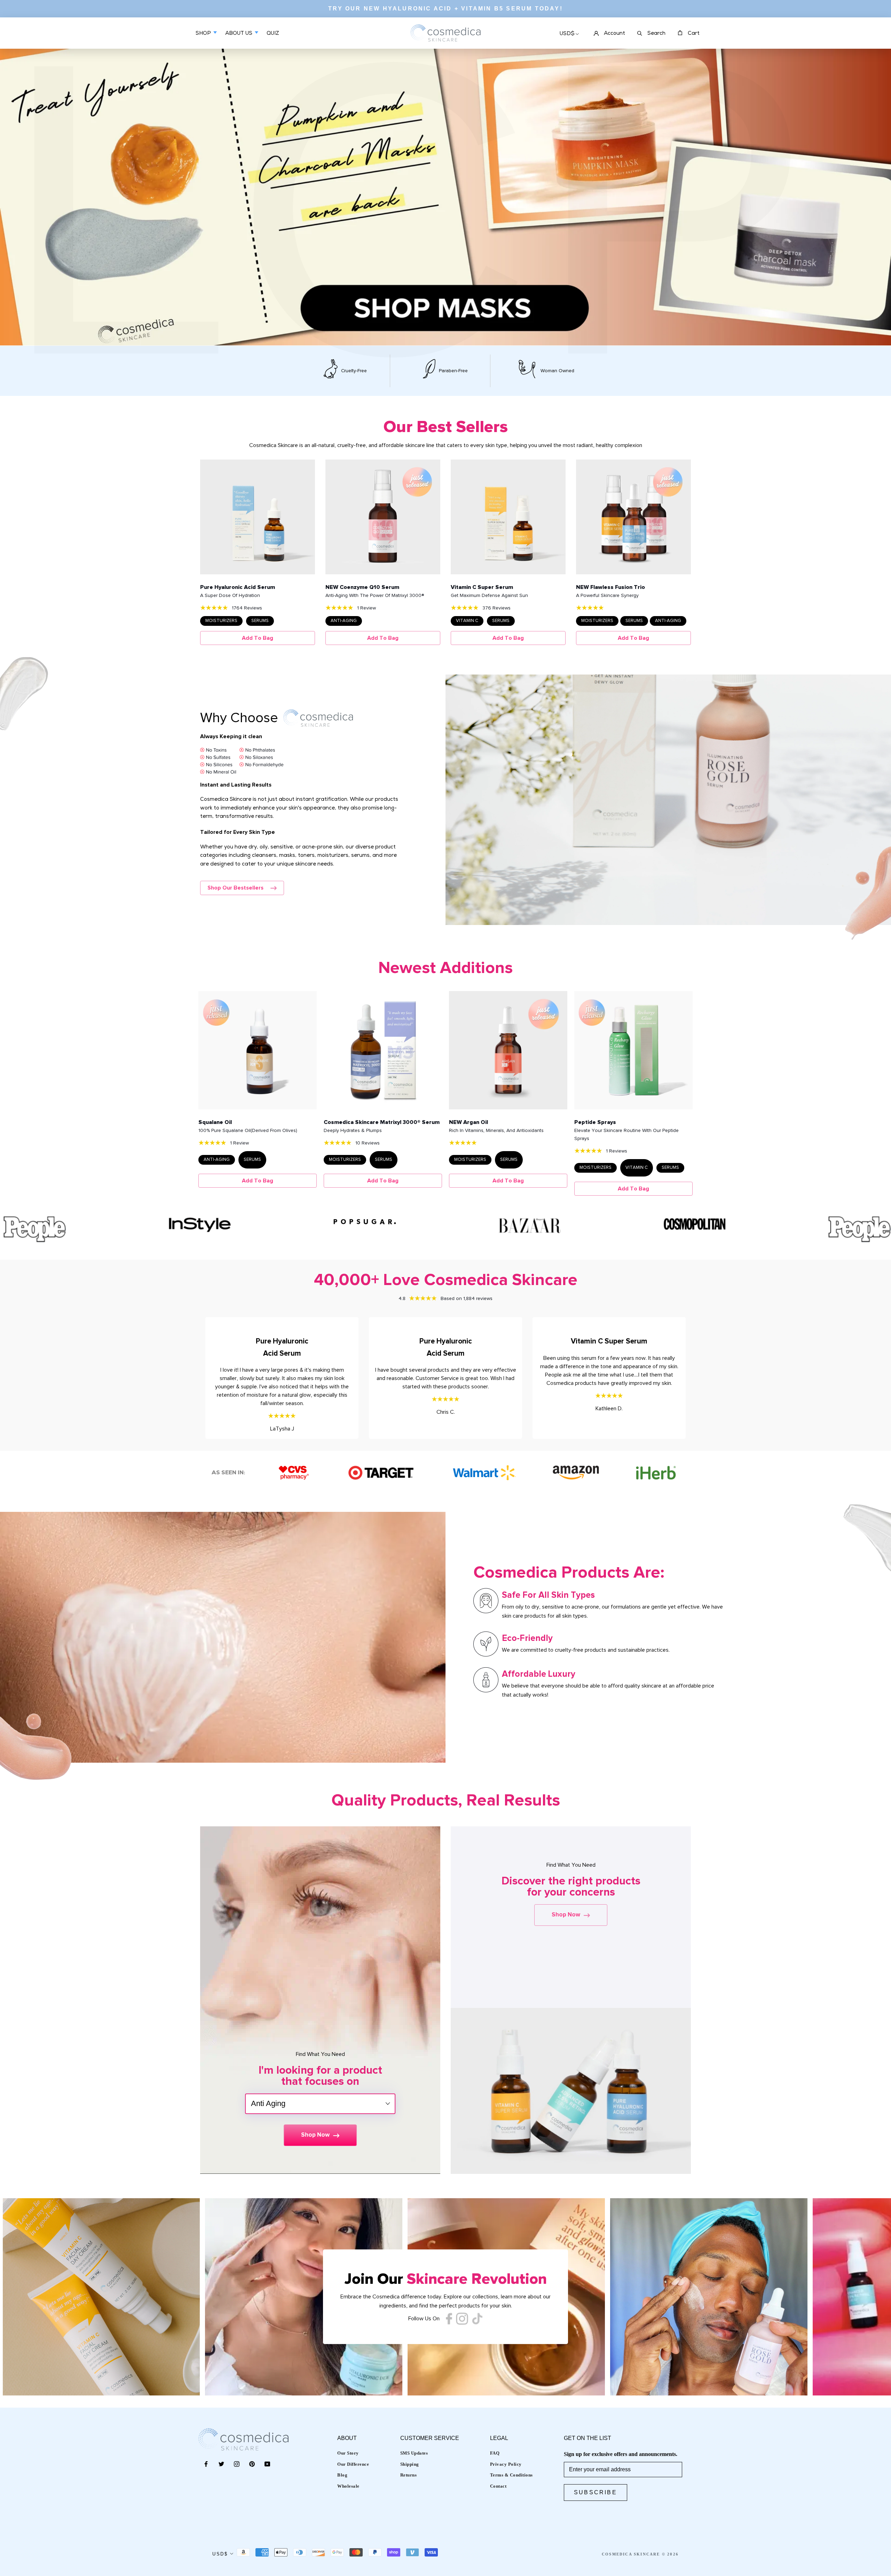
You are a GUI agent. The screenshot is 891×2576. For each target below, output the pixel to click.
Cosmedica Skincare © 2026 (640, 2554)
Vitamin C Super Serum (482, 587)
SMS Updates (414, 2453)
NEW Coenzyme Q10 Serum (362, 587)
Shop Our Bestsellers (235, 888)
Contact (498, 2486)
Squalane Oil (215, 1122)
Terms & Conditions (511, 2475)
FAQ (495, 2453)
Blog (342, 2475)
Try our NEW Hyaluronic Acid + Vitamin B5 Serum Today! (445, 9)
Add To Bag (258, 638)
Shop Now (315, 2135)
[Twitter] (221, 2464)
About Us (239, 34)
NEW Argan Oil (468, 1122)
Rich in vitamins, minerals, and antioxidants (496, 1131)
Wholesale (348, 2486)
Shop (204, 34)
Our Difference (353, 2464)
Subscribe (596, 2492)
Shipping (410, 2464)
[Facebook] (206, 2464)
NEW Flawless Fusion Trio (610, 587)
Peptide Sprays (595, 1122)
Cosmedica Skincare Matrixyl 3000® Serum (382, 1122)
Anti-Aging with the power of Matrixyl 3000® (375, 596)
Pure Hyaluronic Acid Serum (238, 587)
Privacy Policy (506, 2464)
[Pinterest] (252, 2464)
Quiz (273, 39)
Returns (409, 2475)
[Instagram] (237, 2464)
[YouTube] (267, 2464)
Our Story (348, 2453)
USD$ (567, 34)
